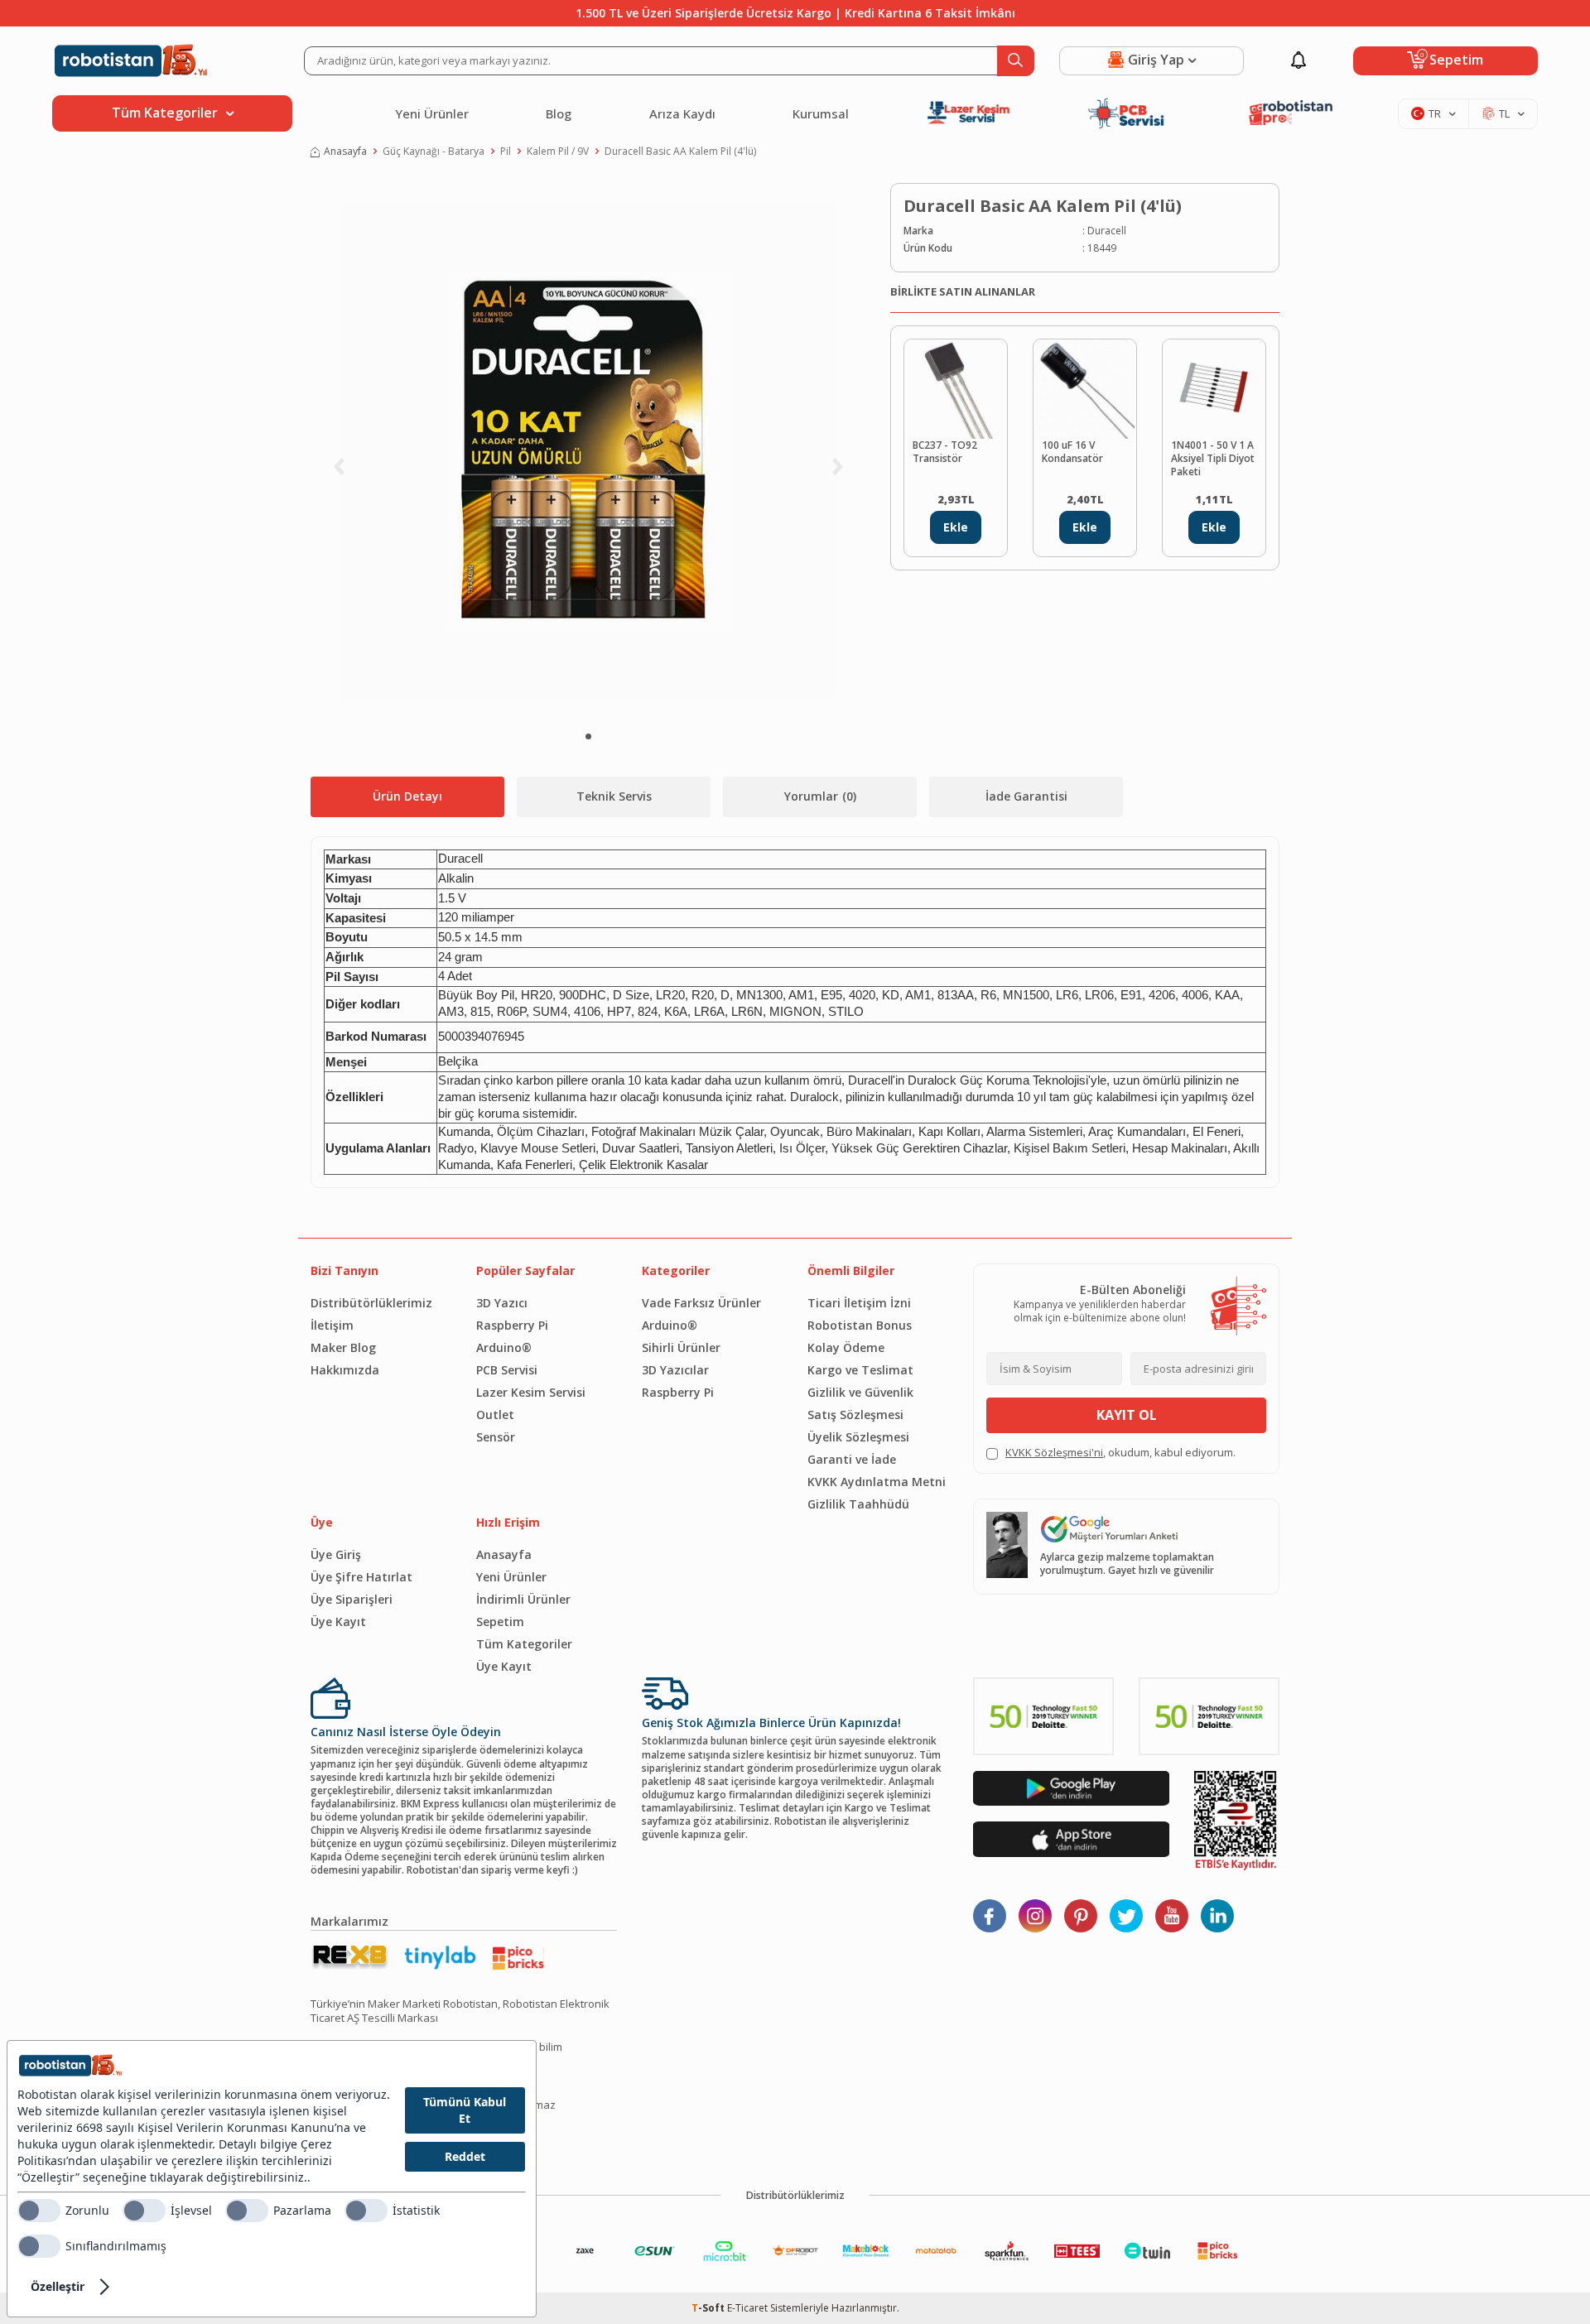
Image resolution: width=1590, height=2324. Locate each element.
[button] (588, 736)
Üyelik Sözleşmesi (858, 1437)
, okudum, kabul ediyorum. (1120, 1453)
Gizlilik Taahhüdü (858, 1504)
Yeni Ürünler (432, 113)
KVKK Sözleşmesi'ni (1054, 1452)
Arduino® (504, 1347)
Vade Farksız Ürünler (701, 1303)
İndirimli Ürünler (523, 1599)
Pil (506, 152)
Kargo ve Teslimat (860, 1370)
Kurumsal (821, 113)
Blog (559, 113)
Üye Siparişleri (352, 1599)
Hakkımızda (345, 1370)
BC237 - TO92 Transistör (945, 452)
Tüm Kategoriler (524, 1644)
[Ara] (1016, 61)
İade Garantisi (1026, 796)
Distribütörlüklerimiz (371, 1303)
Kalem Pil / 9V (558, 152)
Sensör (496, 1437)
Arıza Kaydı (682, 113)
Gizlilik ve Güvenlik (860, 1392)
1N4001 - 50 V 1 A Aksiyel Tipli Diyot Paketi (1213, 459)
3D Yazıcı (502, 1303)
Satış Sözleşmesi (855, 1415)
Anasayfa (345, 152)
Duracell (1107, 231)
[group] (588, 452)
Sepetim (500, 1622)
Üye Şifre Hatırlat (361, 1577)
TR (1435, 113)
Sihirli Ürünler (681, 1347)
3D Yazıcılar (675, 1370)
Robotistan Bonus (860, 1325)
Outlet (495, 1415)
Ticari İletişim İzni (859, 1303)
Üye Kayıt (338, 1622)
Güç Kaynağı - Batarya (434, 152)
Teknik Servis (614, 796)
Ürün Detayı (407, 796)
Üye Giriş (336, 1554)
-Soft (709, 2308)
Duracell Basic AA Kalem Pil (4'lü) (680, 152)
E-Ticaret (747, 2308)
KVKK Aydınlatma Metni (877, 1482)
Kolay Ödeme (846, 1347)
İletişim (332, 1325)
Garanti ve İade (852, 1459)
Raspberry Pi (512, 1325)
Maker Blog (343, 1347)
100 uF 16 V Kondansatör (1072, 452)
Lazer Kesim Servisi (531, 1392)
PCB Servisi (507, 1370)
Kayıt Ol (1127, 1415)
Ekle (956, 527)
